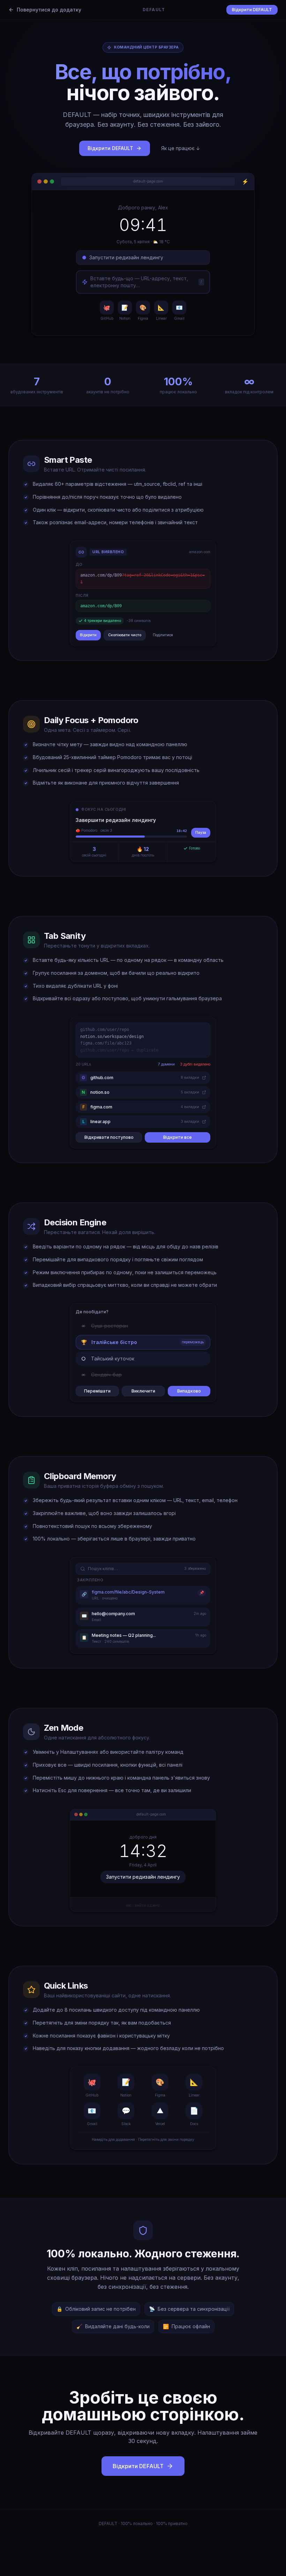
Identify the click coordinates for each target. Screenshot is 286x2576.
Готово (194, 848)
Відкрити (88, 635)
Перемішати (97, 1391)
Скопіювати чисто (125, 635)
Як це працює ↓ (181, 148)
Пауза (201, 833)
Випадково (189, 1391)
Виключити (143, 1391)
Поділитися (163, 635)
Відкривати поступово (109, 1137)
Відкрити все (178, 1137)
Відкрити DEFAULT (252, 10)
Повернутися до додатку (49, 10)
